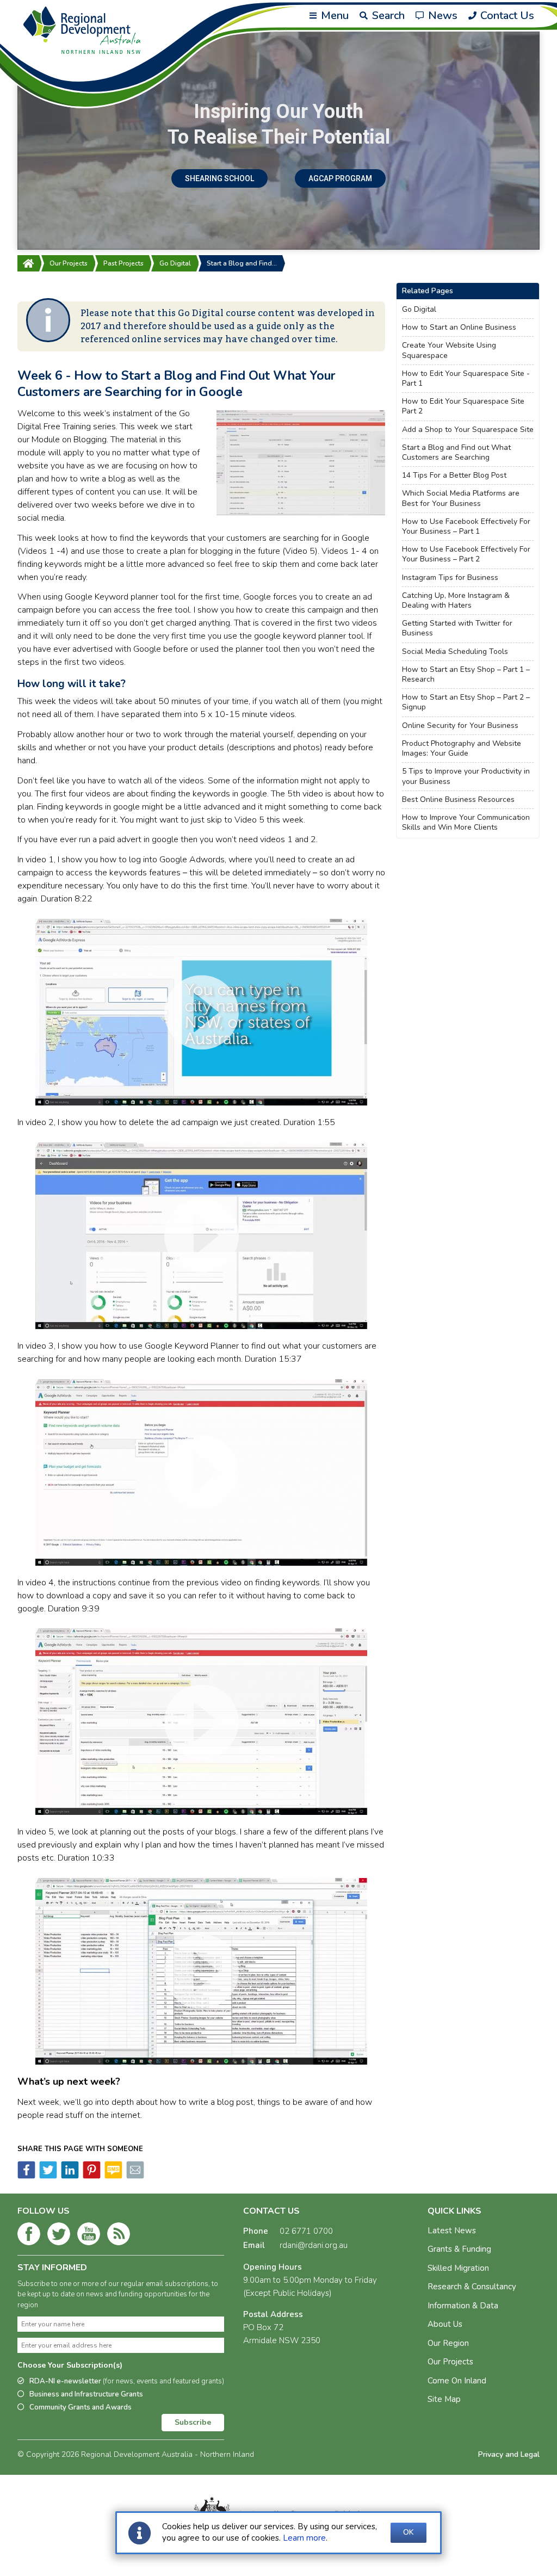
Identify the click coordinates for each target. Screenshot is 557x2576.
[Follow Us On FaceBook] (29, 2236)
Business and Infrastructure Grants (86, 2394)
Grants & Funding (459, 2249)
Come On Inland (457, 2381)
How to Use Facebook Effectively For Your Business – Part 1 (466, 527)
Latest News (452, 2231)
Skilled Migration (458, 2268)
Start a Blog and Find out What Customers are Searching (456, 453)
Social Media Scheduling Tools (455, 652)
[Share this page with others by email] (134, 2176)
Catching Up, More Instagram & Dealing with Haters (456, 601)
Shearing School (219, 178)
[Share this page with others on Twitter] (47, 2176)
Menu (333, 16)
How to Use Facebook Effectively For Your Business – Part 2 (466, 554)
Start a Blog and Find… (242, 263)
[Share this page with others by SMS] (113, 2176)
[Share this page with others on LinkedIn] (69, 2176)
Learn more (304, 2538)
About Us (445, 2324)
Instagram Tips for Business (450, 578)
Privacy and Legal (509, 2454)
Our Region (448, 2343)
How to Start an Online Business (459, 328)
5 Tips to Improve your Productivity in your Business (466, 776)
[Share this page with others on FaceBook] (26, 2176)
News (441, 16)
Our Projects (69, 263)
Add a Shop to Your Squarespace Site (468, 430)
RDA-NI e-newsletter (127, 2381)
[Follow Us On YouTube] (89, 2236)
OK (409, 2532)
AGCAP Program (340, 178)
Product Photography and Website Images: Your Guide (462, 749)
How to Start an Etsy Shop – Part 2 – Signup (466, 702)
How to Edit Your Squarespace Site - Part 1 (466, 379)
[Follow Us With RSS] (119, 2236)
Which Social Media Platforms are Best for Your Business (461, 498)
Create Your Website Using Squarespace (449, 350)
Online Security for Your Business (460, 726)
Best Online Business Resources (458, 800)
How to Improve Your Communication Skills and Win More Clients (466, 823)
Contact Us (506, 16)
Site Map (444, 2399)
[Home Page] (28, 263)
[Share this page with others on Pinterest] (91, 2176)
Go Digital (175, 263)
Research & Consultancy (472, 2287)
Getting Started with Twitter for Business (457, 628)
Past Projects (123, 263)
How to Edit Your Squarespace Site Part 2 (463, 406)
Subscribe (193, 2422)
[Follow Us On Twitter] (59, 2236)
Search (387, 16)
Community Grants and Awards (81, 2407)
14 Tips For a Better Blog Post (454, 475)
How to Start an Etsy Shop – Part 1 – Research (466, 675)
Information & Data (463, 2306)
